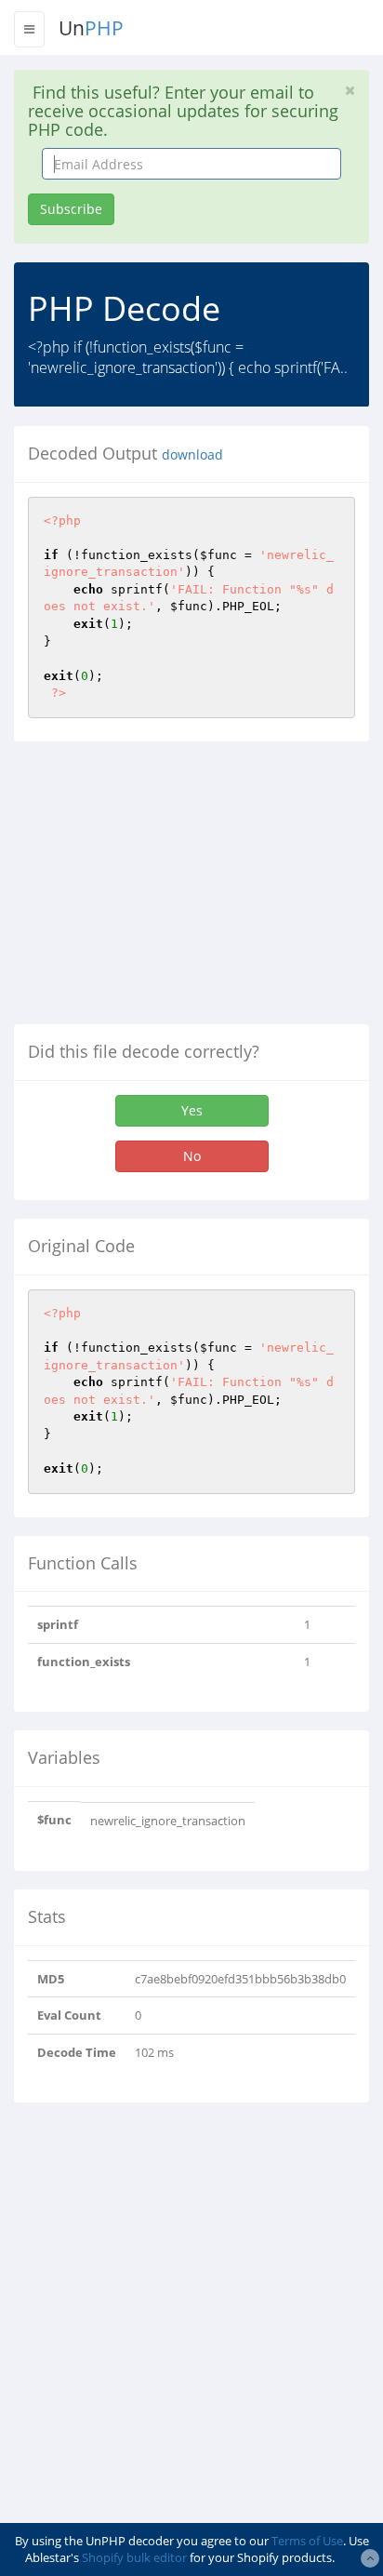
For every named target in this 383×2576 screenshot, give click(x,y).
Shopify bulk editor (134, 2557)
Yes (192, 1110)
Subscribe (71, 209)
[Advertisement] (170, 890)
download (192, 455)
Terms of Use (307, 2541)
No (192, 1156)
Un (91, 28)
